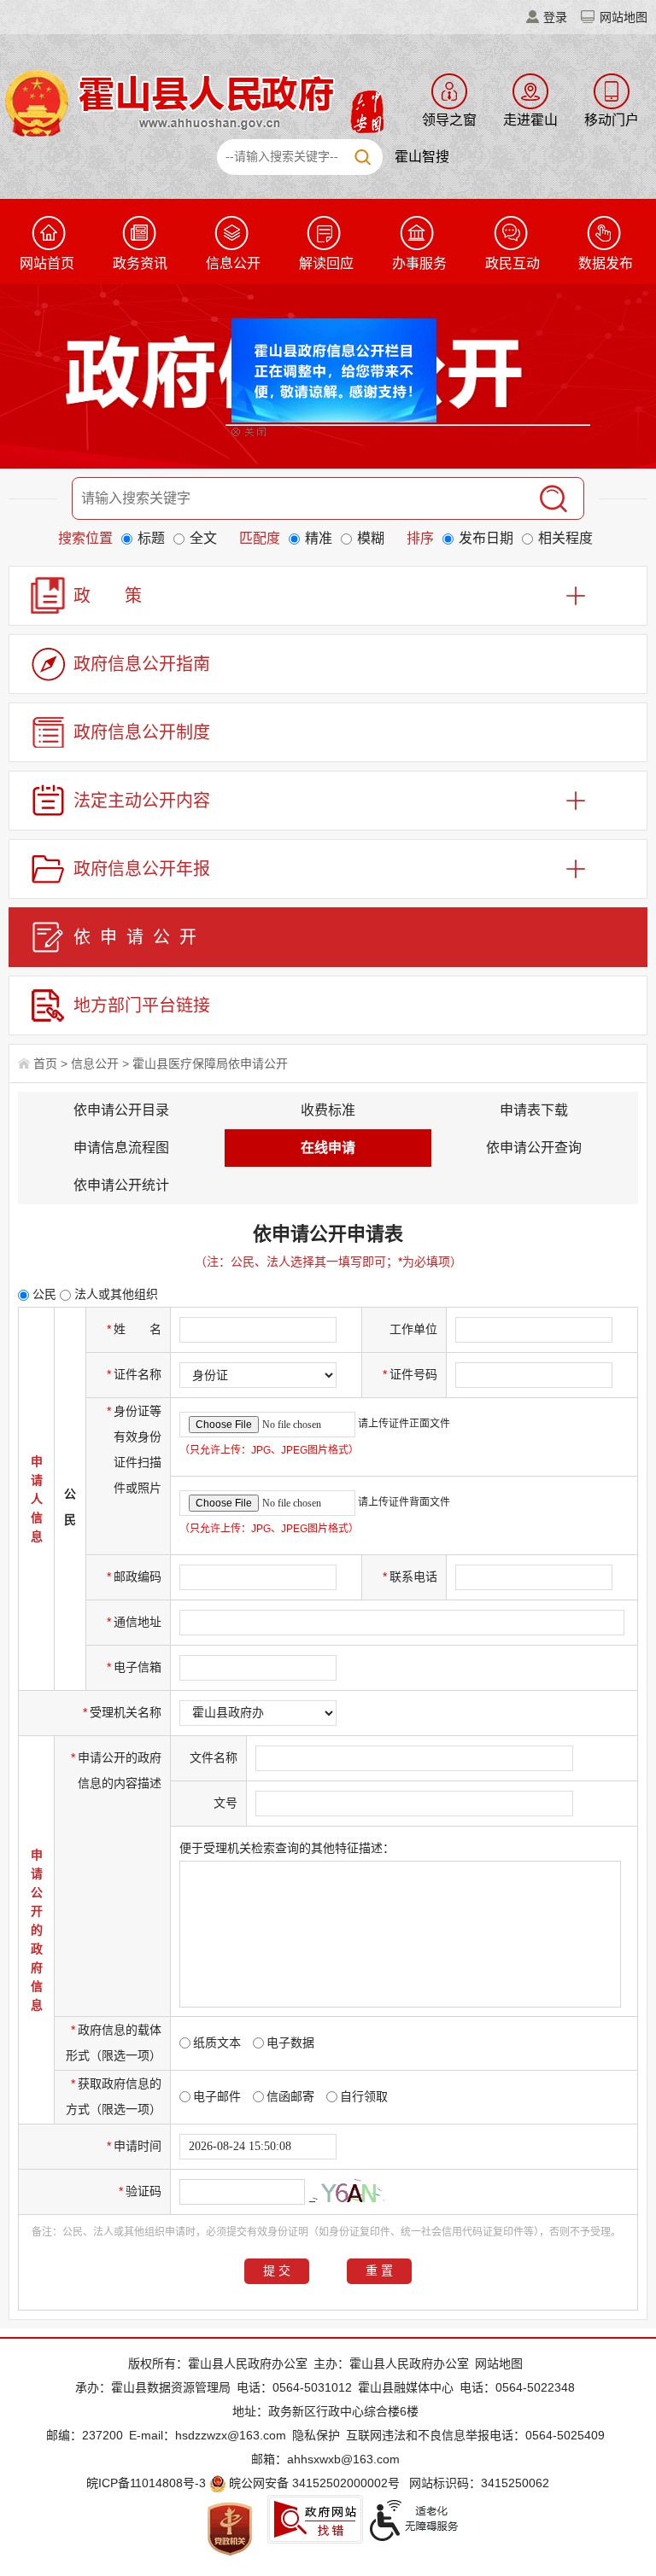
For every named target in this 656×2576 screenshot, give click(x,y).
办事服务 (419, 263)
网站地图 (624, 17)
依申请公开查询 (534, 1148)
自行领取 (364, 2096)
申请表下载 (534, 1110)
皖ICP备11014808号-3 (146, 2483)
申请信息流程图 (121, 1148)
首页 (45, 1064)
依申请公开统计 (121, 1185)
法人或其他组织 (114, 1294)
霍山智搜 (422, 157)
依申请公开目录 (121, 1110)
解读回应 (326, 263)
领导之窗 (449, 120)
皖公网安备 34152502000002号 (314, 2483)
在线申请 (328, 1148)
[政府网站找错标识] (315, 2519)
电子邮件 (217, 2096)
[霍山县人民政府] (192, 102)
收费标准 (328, 1110)
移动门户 (612, 120)
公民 (43, 1294)
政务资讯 (140, 263)
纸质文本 (217, 2043)
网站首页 (47, 263)
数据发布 (606, 263)
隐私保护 (316, 2435)
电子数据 (290, 2043)
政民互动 (512, 263)
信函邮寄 (290, 2096)
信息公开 (233, 263)
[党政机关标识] (230, 2528)
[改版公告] (352, 358)
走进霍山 (530, 120)
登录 (555, 17)
